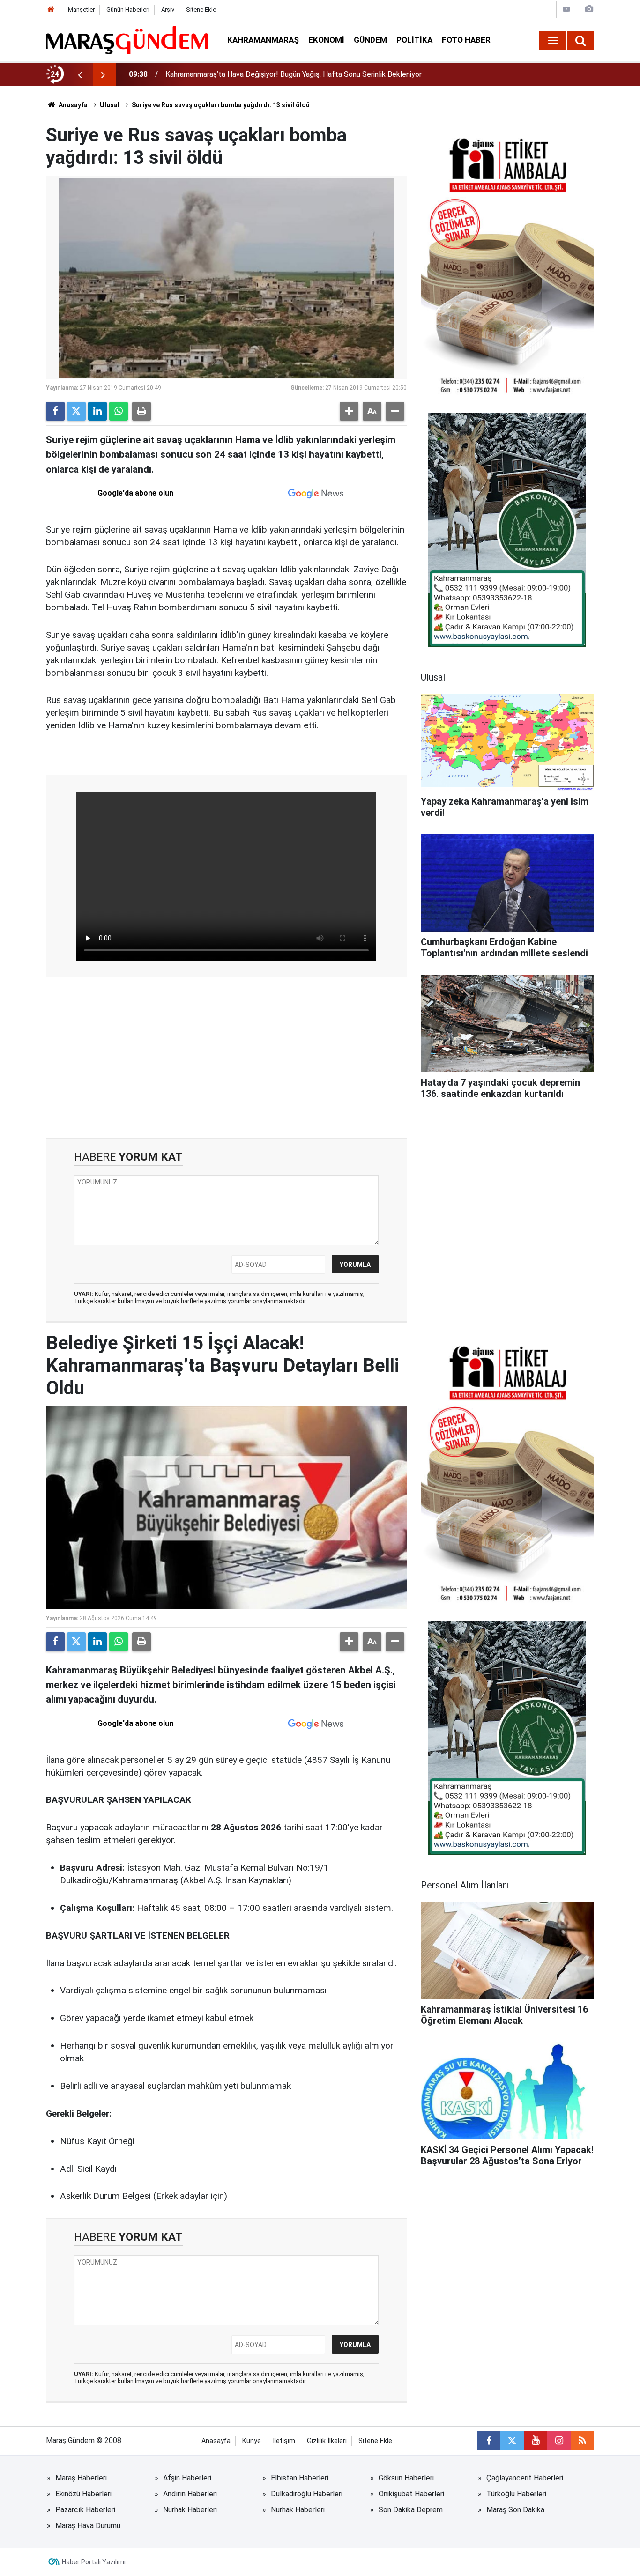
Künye (252, 2441)
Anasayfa (72, 105)
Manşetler (81, 10)
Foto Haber (466, 40)
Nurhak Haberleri (190, 2510)
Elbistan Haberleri (300, 2478)
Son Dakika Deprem (411, 2510)
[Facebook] (55, 411)
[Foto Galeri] (589, 9)
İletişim (284, 2441)
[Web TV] (566, 9)
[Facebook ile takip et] (489, 2441)
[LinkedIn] (97, 411)
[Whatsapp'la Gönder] (119, 411)
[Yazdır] (141, 411)
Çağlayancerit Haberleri (525, 2478)
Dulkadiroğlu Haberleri (307, 2494)
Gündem (370, 40)
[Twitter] (76, 411)
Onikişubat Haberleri (411, 2494)
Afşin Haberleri (187, 2478)
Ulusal (110, 105)
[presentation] (80, 74)
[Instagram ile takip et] (559, 2441)
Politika (414, 40)
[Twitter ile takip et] (512, 2441)
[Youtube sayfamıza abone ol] (536, 2441)
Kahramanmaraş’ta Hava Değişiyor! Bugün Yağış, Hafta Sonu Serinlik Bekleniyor (294, 74)
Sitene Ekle (201, 10)
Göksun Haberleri (406, 2478)
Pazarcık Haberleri (85, 2510)
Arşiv (168, 10)
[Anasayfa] (51, 10)
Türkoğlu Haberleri (516, 2494)
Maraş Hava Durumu (88, 2526)
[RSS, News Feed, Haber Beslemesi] (582, 2441)
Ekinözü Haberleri (83, 2494)
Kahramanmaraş (263, 40)
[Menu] (553, 41)
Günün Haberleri (128, 10)
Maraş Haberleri (81, 2478)
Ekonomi (326, 40)
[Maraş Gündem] (127, 40)
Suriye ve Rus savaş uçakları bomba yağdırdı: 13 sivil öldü (221, 105)
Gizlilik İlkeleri (327, 2441)
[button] (349, 411)
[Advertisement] (226, 1058)
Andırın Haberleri (190, 2494)
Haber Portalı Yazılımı (94, 2562)
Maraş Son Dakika (515, 2510)
